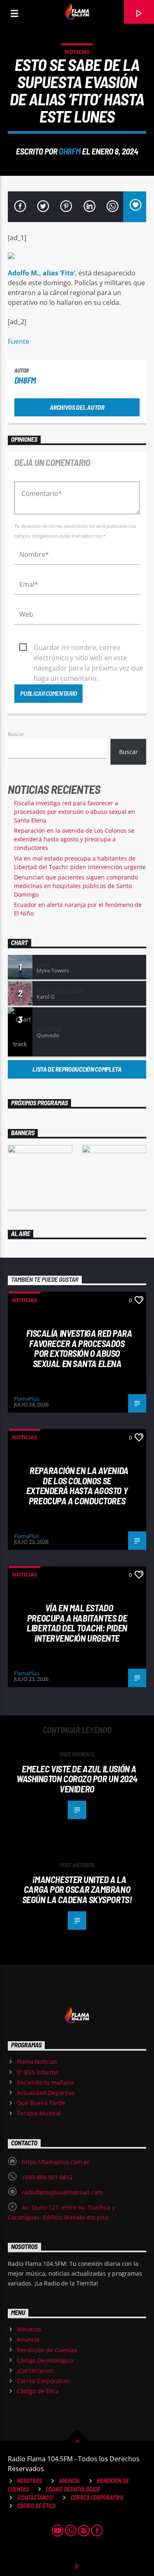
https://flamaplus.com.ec (56, 2162)
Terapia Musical (39, 2113)
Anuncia (28, 2339)
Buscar (16, 734)
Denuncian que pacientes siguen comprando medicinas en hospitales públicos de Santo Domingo (76, 886)
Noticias (77, 52)
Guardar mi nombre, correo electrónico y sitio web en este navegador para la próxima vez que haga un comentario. (88, 648)
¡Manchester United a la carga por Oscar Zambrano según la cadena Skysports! (77, 1889)
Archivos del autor (77, 407)
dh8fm (70, 151)
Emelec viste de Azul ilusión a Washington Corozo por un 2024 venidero (77, 1779)
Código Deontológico (45, 2360)
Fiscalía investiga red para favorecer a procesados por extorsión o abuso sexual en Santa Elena (75, 812)
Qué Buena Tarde (41, 2103)
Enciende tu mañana (45, 2082)
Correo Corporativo (43, 2381)
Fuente (18, 341)
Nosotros (29, 2329)
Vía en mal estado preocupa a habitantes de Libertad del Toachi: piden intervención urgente (77, 1623)
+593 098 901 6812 (47, 2177)
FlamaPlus (26, 1399)
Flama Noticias (37, 2061)
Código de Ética (38, 2391)
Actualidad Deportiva (46, 2093)
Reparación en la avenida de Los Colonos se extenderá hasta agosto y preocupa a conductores (74, 839)
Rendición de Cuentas (47, 2350)
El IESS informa (38, 2072)
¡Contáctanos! (36, 2370)
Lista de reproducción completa (77, 1069)
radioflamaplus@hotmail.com (62, 2192)
